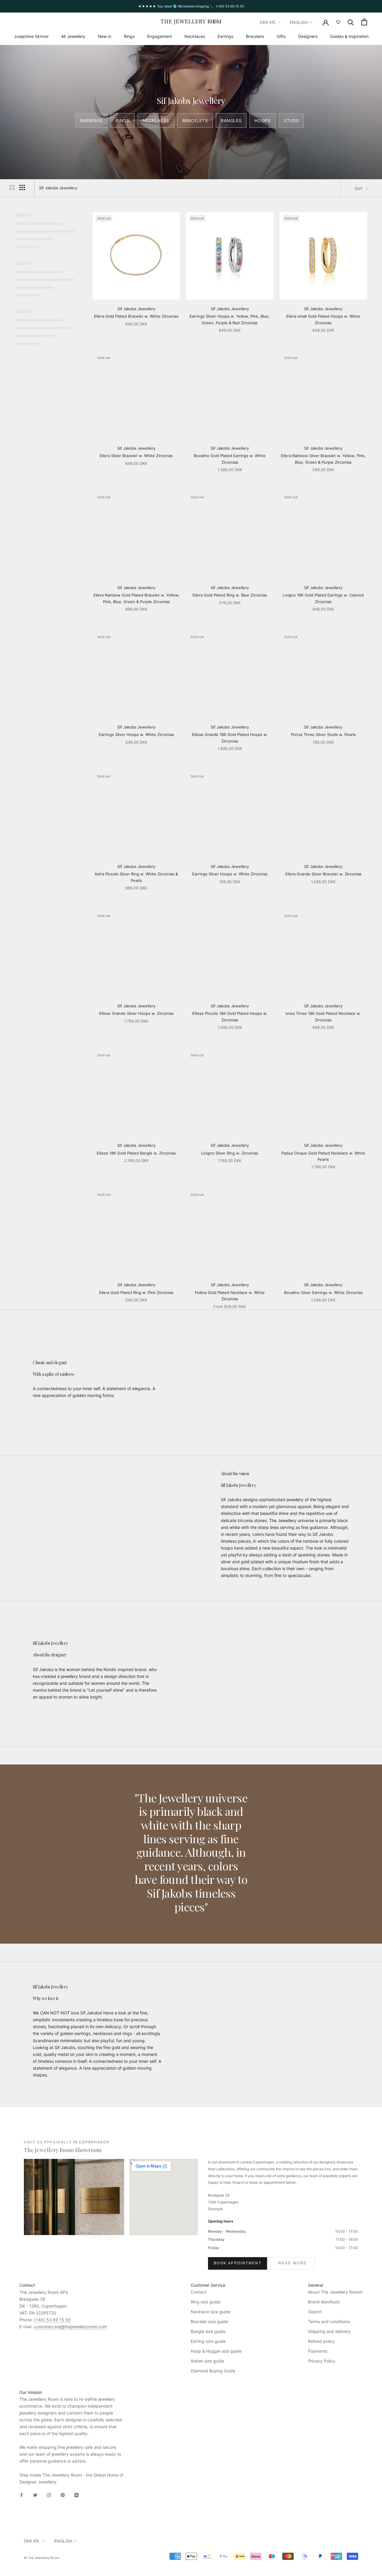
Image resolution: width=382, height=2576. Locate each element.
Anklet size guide (207, 2361)
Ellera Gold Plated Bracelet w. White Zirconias (136, 316)
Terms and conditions (329, 2321)
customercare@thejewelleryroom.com (70, 2327)
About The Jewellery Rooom (335, 2292)
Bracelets (255, 36)
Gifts (281, 36)
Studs (291, 120)
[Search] (351, 22)
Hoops (263, 120)
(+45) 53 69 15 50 (52, 2320)
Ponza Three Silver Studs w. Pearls (323, 734)
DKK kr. (268, 22)
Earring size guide (208, 2341)
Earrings (225, 36)
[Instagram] (49, 2495)
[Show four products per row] (22, 187)
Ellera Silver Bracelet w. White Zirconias (136, 456)
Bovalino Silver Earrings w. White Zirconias (323, 1292)
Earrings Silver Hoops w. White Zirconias (136, 734)
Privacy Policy (322, 2361)
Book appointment (238, 2263)
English (299, 22)
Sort (359, 188)
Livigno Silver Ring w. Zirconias (230, 1153)
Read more (293, 2263)
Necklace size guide (211, 2312)
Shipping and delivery (329, 2331)
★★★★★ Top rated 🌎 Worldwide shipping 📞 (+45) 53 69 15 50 (191, 6)
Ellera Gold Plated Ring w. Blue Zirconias (230, 595)
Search (315, 2312)
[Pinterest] (63, 2495)
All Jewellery (73, 36)
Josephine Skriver (31, 36)
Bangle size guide (208, 2331)
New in (105, 36)
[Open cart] (364, 22)
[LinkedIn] (76, 2495)
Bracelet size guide (209, 2321)
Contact (198, 2292)
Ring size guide (206, 2302)
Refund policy (321, 2341)
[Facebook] (21, 2495)
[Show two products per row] (12, 187)
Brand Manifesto (324, 2302)
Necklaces (195, 36)
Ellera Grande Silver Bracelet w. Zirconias (323, 874)
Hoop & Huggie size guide (216, 2351)
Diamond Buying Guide (213, 2371)
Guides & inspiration (349, 36)
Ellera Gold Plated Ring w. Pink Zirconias (136, 1292)
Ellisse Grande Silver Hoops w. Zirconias (136, 1013)
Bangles (231, 120)
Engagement (160, 36)
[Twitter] (35, 2495)
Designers (308, 36)
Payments (318, 2351)
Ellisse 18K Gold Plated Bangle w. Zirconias (136, 1153)
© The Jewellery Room (42, 2558)
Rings (129, 36)
